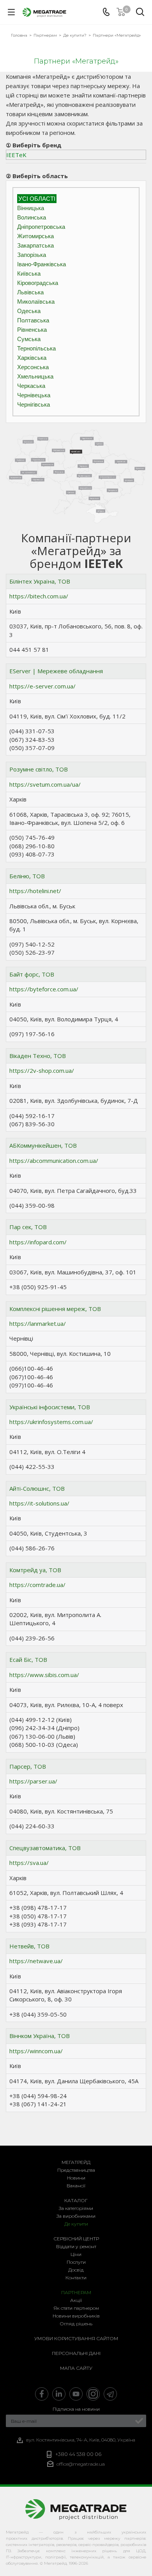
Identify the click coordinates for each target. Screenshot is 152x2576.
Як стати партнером (76, 2308)
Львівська (30, 292)
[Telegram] (110, 2394)
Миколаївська (36, 302)
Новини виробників (76, 2316)
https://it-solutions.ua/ (39, 1503)
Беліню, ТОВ (27, 876)
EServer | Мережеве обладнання (56, 671)
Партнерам (76, 2292)
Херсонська (33, 367)
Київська (29, 273)
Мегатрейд (76, 2162)
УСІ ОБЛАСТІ (37, 199)
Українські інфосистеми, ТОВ (50, 1407)
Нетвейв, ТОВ (29, 1946)
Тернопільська (36, 348)
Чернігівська (34, 404)
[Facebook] (42, 2394)
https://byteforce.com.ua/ (44, 989)
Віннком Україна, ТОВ (40, 2036)
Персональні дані (76, 2353)
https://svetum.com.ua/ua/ (45, 784)
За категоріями (76, 2208)
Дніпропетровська (41, 227)
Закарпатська (35, 245)
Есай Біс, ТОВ (28, 1660)
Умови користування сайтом (76, 2338)
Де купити (76, 2224)
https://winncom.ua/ (36, 2051)
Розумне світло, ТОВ (39, 769)
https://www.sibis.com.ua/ (44, 1675)
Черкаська (31, 386)
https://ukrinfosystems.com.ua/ (51, 1422)
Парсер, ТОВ (28, 1766)
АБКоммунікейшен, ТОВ (43, 1145)
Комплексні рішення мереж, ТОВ (55, 1309)
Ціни (76, 2254)
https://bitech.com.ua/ (39, 596)
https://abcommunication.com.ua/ (54, 1161)
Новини (76, 2178)
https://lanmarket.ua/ (38, 1323)
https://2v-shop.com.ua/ (42, 1070)
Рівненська (32, 330)
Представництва (76, 2170)
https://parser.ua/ (33, 1781)
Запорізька (32, 255)
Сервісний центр (76, 2239)
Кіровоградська (38, 283)
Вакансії (76, 2186)
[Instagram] (93, 2394)
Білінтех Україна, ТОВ (40, 581)
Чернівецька (34, 395)
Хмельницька (35, 376)
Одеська (29, 311)
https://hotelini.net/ (35, 891)
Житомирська (35, 236)
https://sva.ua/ (29, 1863)
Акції (76, 2300)
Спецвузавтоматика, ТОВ (45, 1848)
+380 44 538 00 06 (78, 2454)
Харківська (32, 358)
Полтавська (33, 320)
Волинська (32, 217)
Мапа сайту (76, 2368)
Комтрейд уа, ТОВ (35, 1570)
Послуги (76, 2262)
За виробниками (76, 2216)
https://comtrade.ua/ (37, 1585)
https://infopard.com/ (38, 1242)
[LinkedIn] (59, 2394)
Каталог (76, 2200)
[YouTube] (76, 2394)
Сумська (29, 339)
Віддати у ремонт (76, 2246)
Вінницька (31, 208)
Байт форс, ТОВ (32, 974)
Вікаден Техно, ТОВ (38, 1056)
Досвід (76, 2270)
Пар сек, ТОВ (28, 1227)
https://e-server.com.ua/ (42, 686)
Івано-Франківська (42, 264)
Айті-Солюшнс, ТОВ (37, 1488)
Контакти (76, 2278)
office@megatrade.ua (81, 2464)
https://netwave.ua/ (36, 1961)
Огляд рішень (76, 2324)
